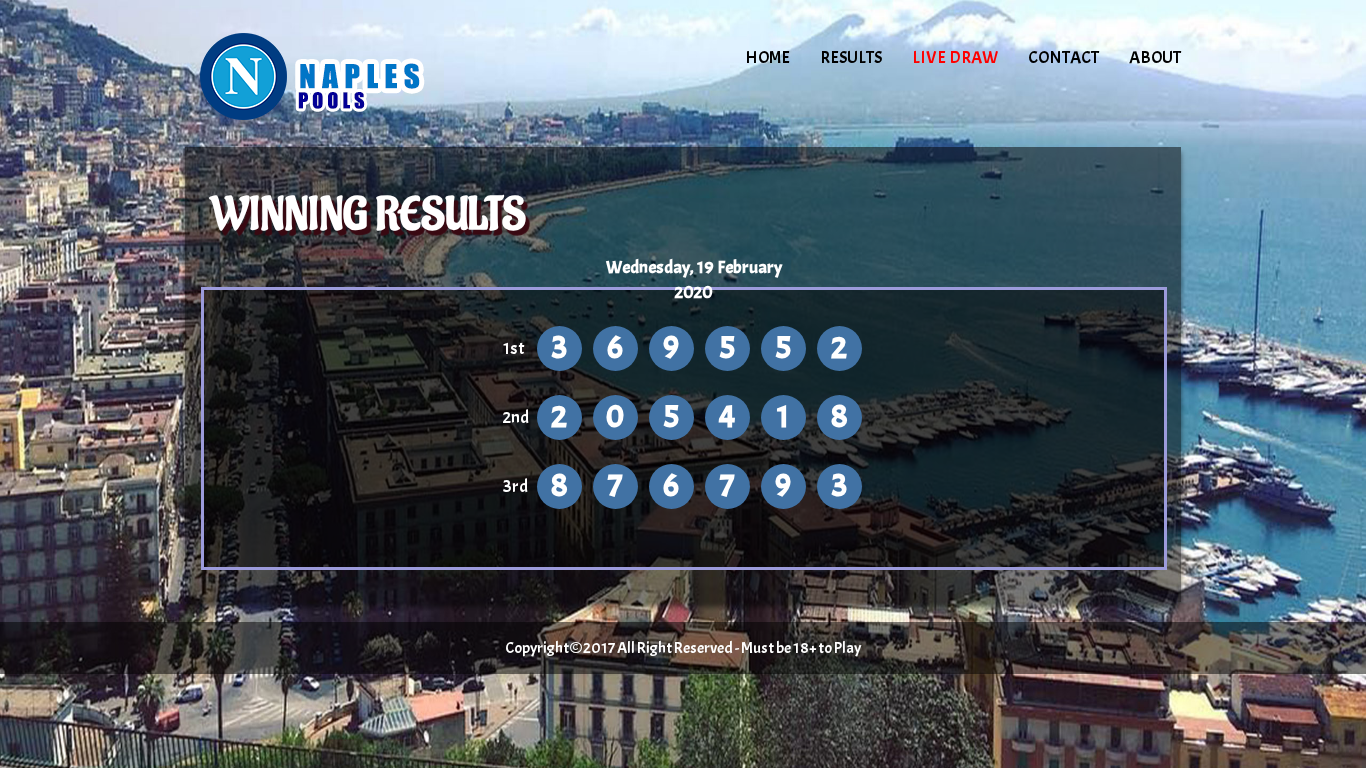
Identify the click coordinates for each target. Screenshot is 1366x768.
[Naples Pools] (355, 75)
